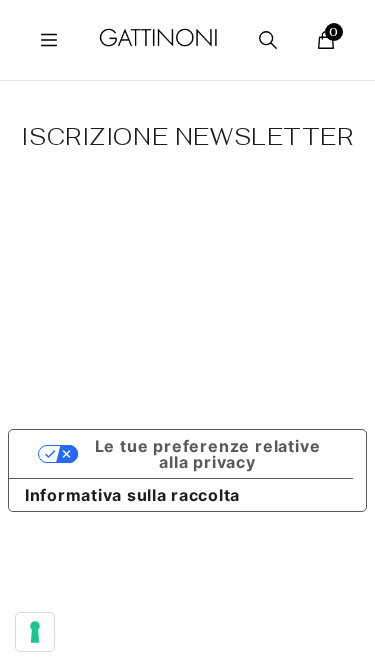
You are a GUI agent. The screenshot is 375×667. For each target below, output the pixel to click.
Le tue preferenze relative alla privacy (208, 454)
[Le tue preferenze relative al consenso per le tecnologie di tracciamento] (35, 632)
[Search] (268, 40)
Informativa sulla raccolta (132, 495)
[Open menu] (49, 40)
